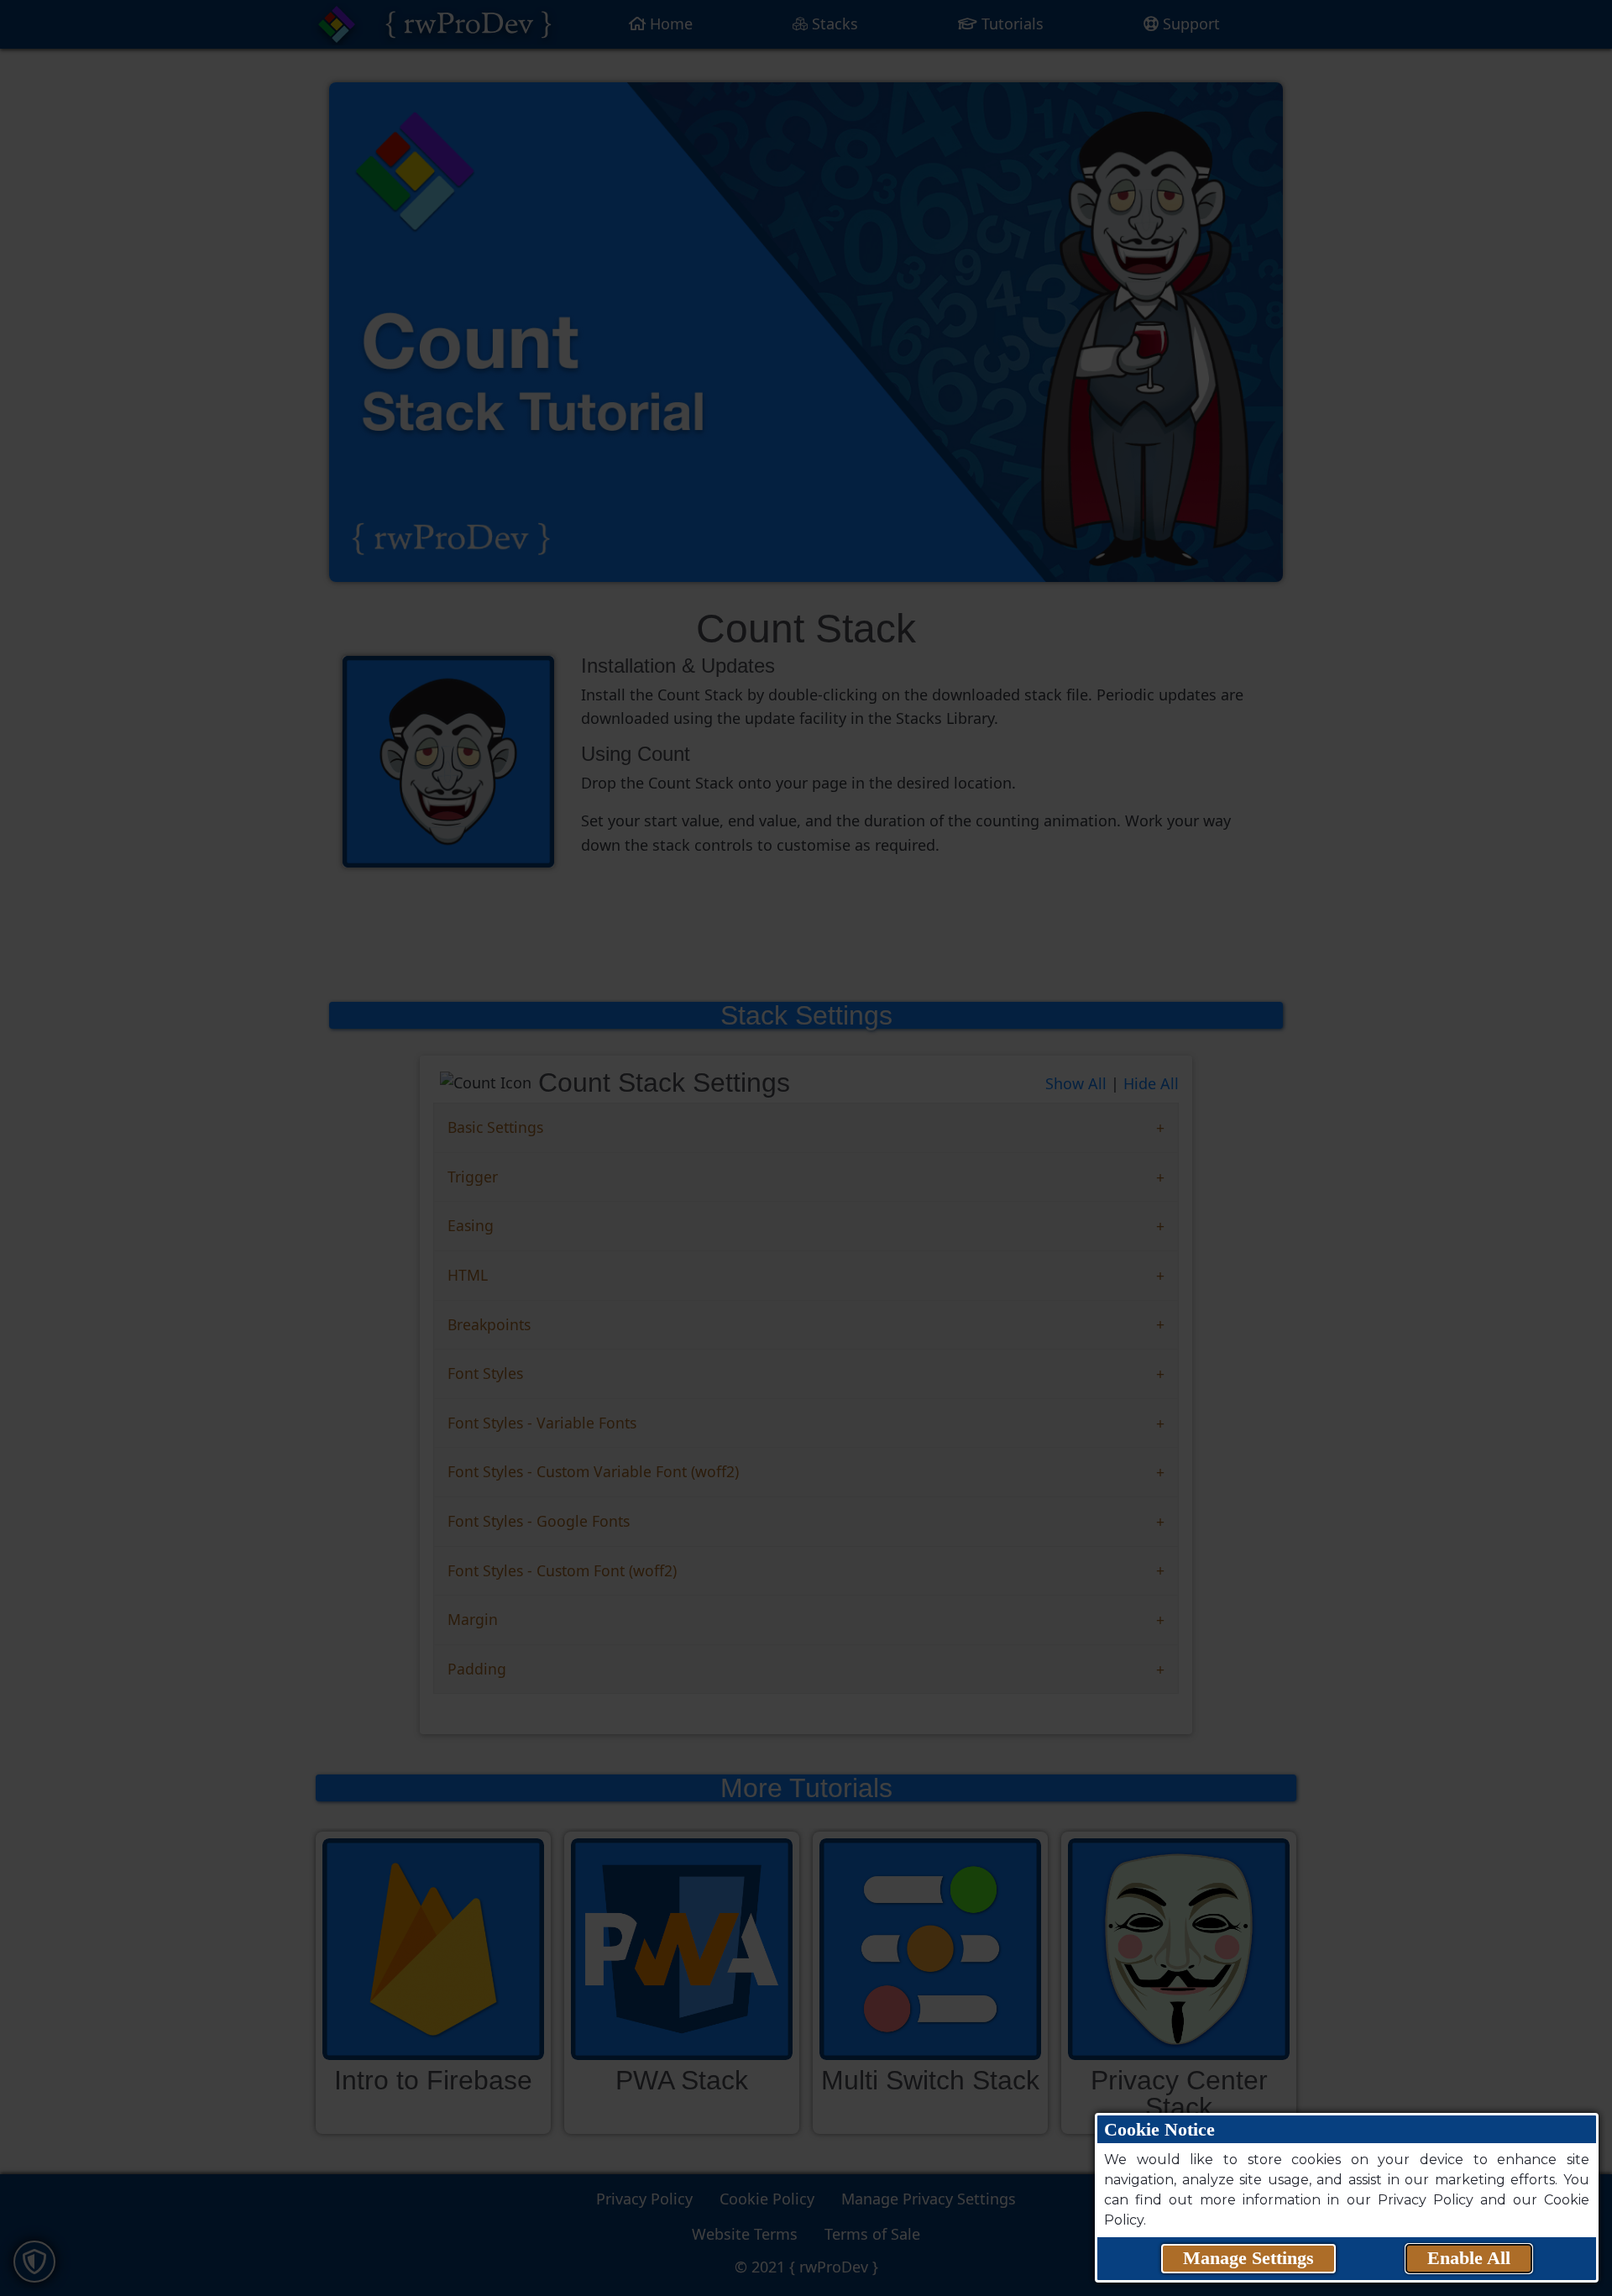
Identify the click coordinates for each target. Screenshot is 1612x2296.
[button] (1248, 2259)
